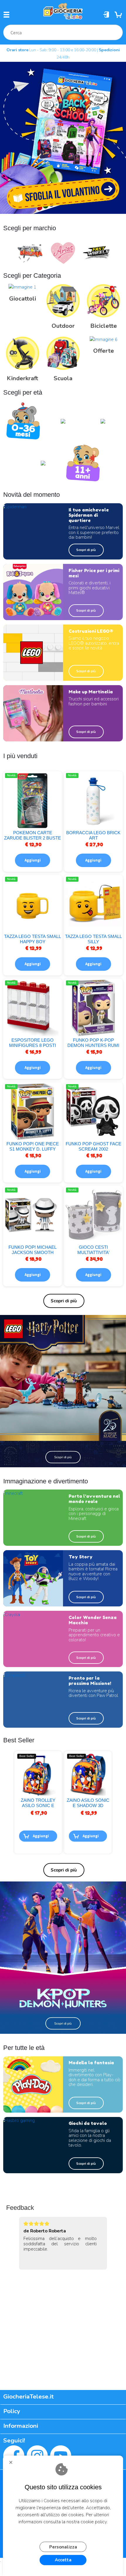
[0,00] (119, 15)
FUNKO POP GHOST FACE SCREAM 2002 (93, 1146)
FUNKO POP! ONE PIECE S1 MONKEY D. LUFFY (33, 1146)
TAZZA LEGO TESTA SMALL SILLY (93, 939)
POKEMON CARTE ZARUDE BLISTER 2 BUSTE (33, 835)
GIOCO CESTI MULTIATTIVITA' (93, 1250)
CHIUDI (13, 2464)
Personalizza (63, 2547)
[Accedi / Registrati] (107, 15)
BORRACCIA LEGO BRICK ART (93, 835)
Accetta (63, 2560)
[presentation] (5, 254)
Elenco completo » (64, 1301)
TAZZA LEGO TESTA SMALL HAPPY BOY (33, 939)
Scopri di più (86, 550)
